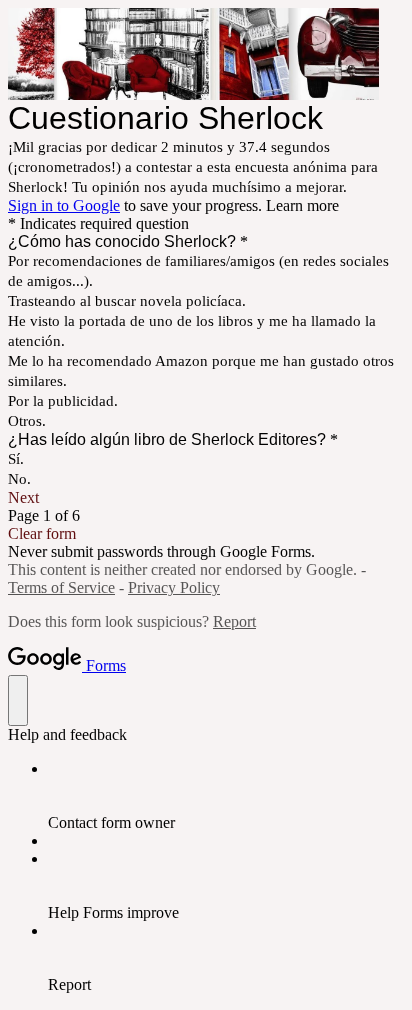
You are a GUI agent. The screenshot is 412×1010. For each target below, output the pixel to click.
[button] (206, 498)
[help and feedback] (18, 700)
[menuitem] (226, 796)
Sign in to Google (64, 205)
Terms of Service (61, 587)
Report (234, 621)
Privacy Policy (174, 587)
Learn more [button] (302, 205)
